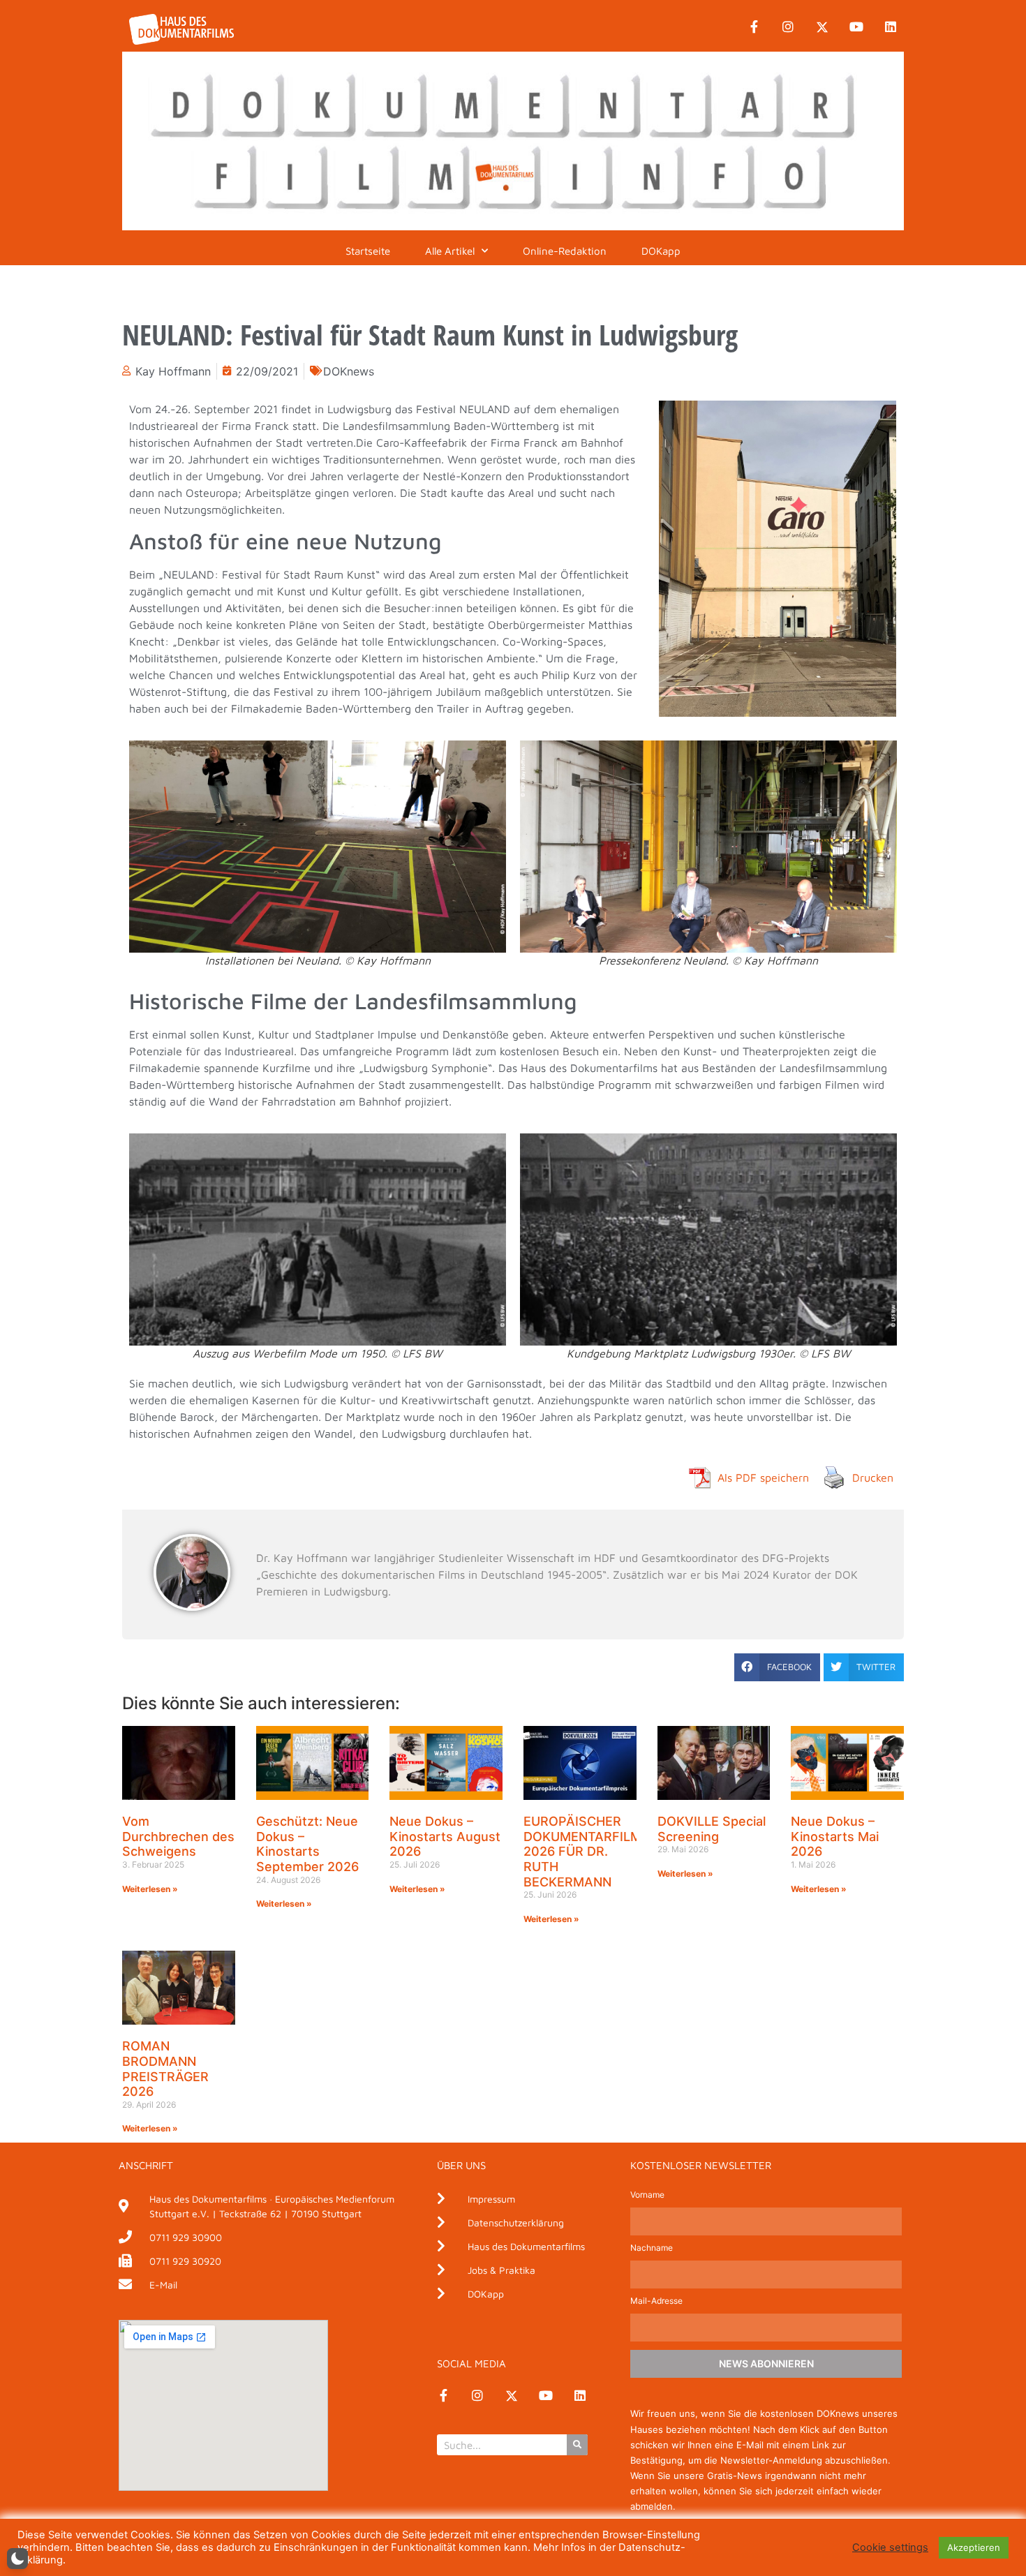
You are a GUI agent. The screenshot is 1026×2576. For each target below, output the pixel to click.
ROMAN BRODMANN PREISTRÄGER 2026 (165, 2069)
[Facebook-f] (754, 27)
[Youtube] (856, 27)
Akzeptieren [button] (974, 2547)
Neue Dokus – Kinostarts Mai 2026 (835, 1836)
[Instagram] (788, 27)
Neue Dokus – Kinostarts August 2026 (445, 1836)
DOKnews (349, 371)
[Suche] (577, 2445)
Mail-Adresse (656, 2301)
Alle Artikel (450, 251)
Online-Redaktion (565, 251)
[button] (777, 1667)
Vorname (647, 2195)
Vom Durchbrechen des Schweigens (178, 1836)
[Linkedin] (891, 27)
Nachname (652, 2248)
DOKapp (661, 251)
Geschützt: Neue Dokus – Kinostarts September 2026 (307, 1844)
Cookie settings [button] (890, 2547)
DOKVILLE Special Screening (712, 1829)
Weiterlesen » (150, 1889)
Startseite (368, 251)
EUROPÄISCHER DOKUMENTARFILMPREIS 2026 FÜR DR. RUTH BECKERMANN (601, 1851)
